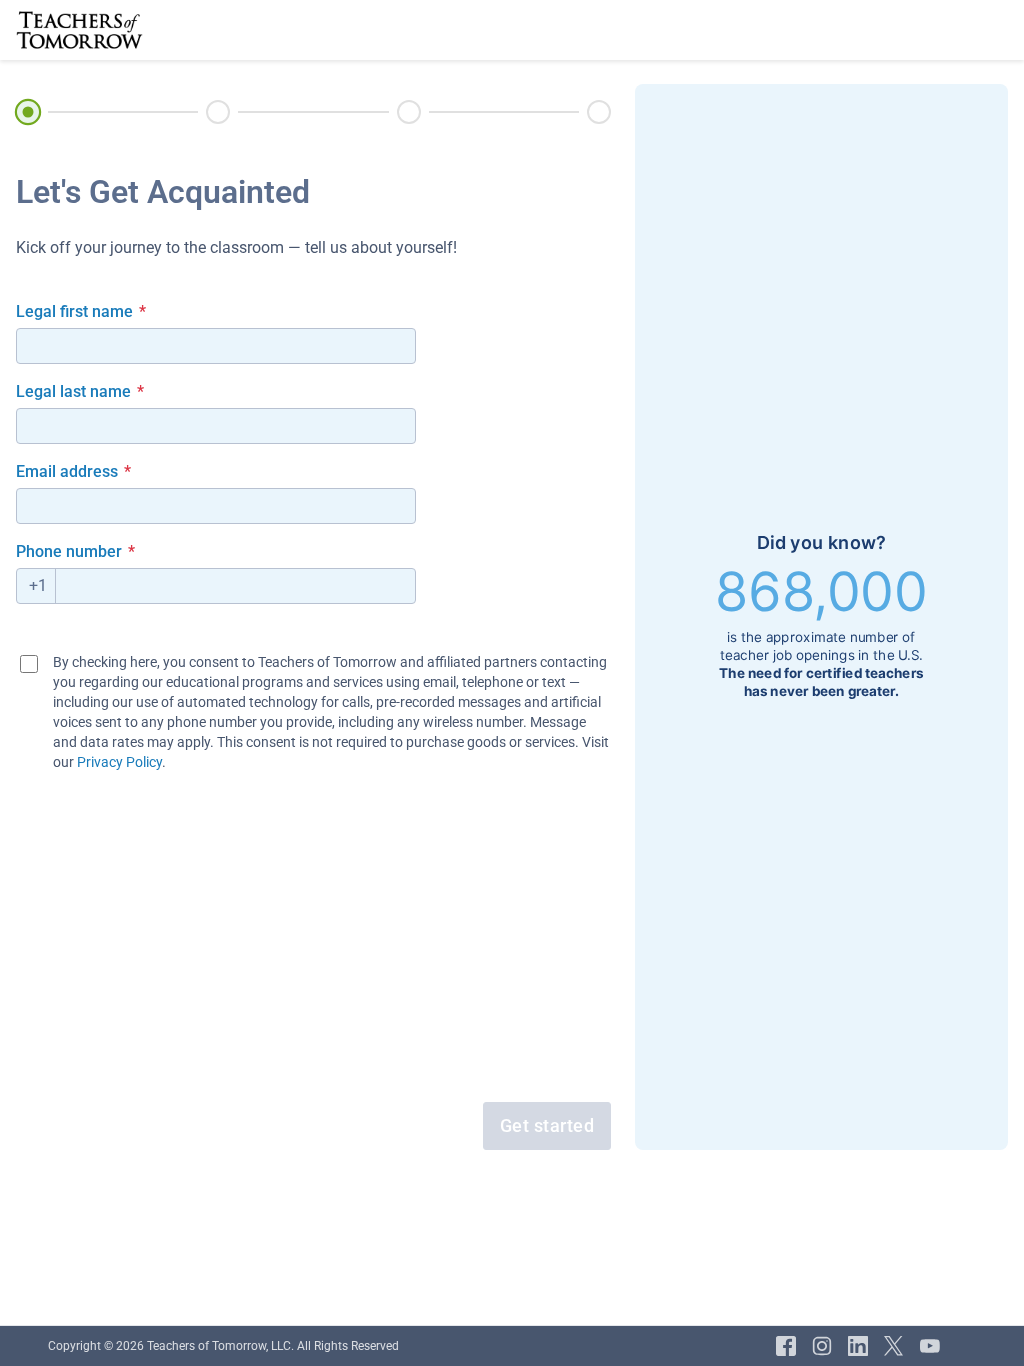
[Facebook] (786, 1346)
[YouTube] (930, 1346)
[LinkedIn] (858, 1346)
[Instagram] (822, 1346)
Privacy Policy (119, 762)
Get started (547, 1125)
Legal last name (80, 391)
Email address (73, 471)
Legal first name (81, 311)
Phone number (75, 551)
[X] (894, 1346)
